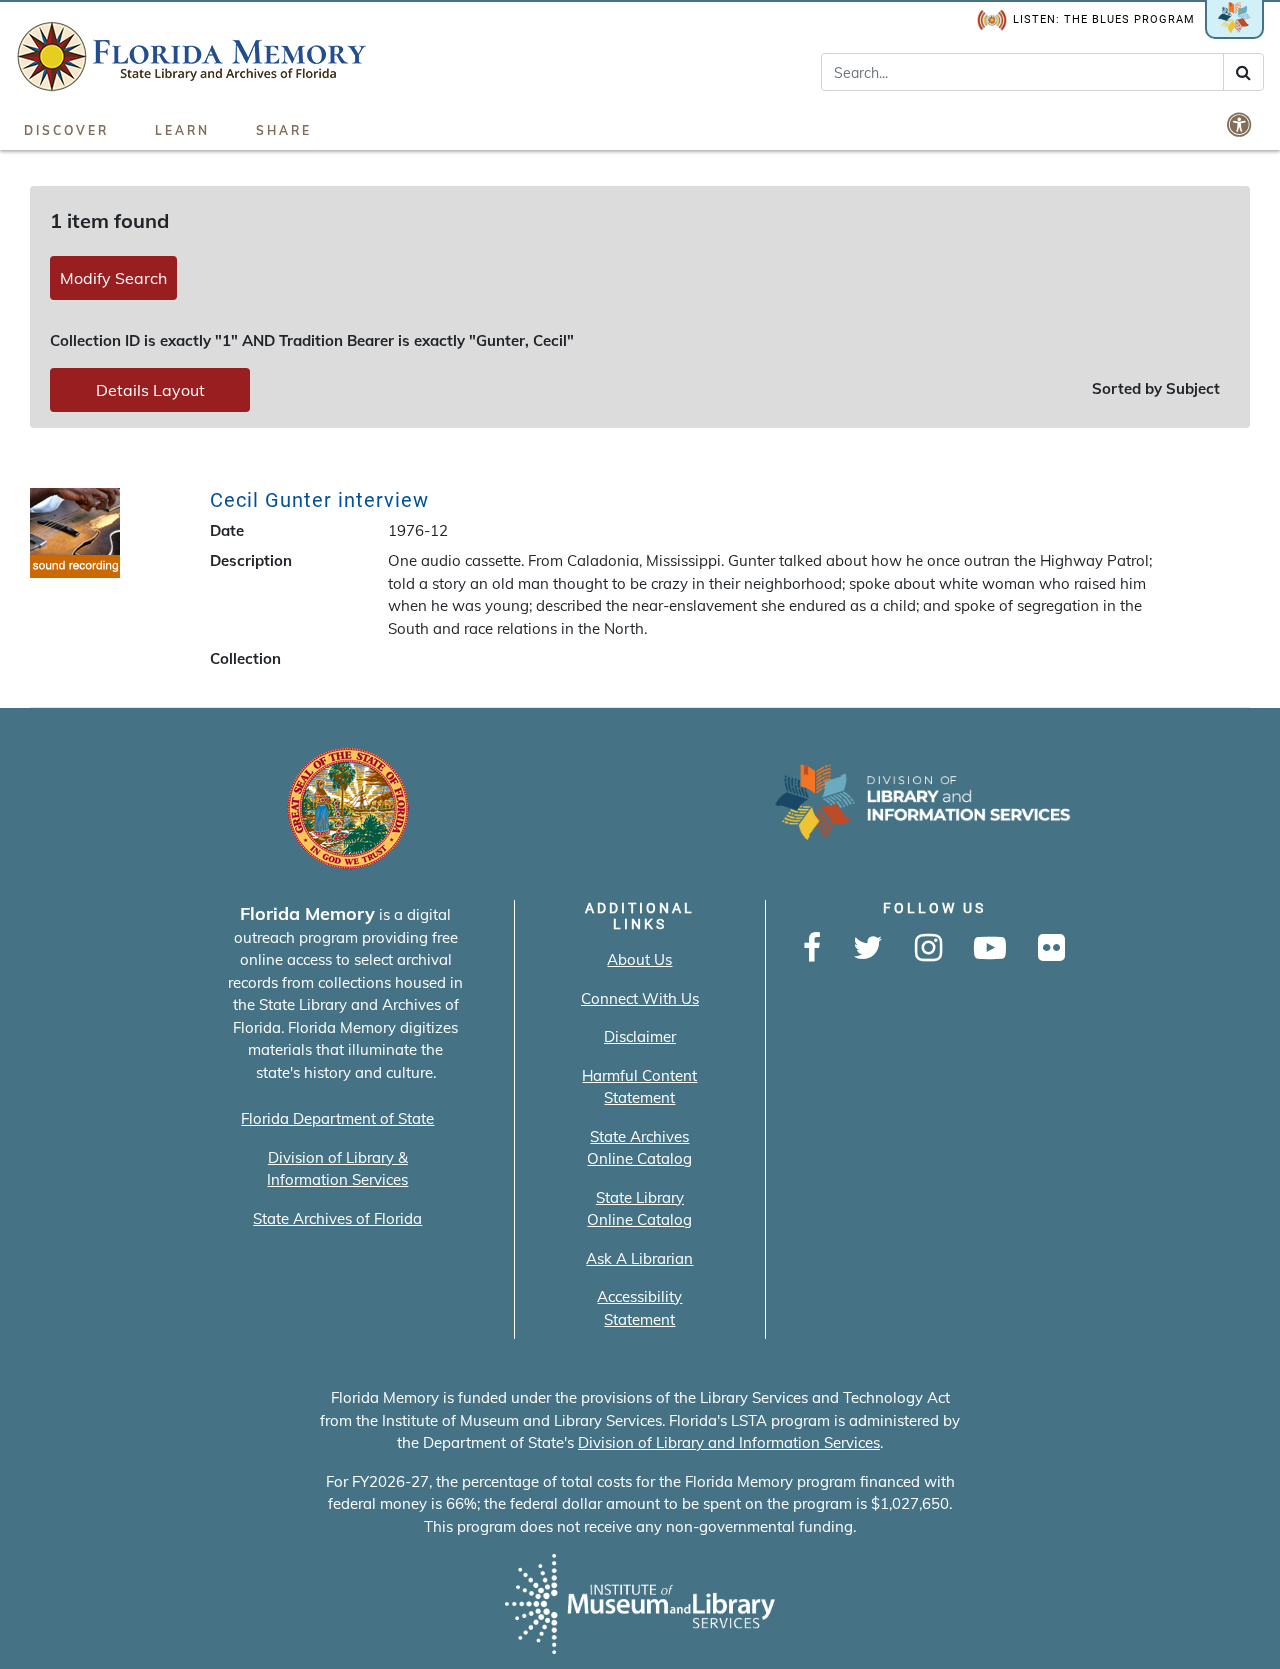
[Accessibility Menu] (1241, 124)
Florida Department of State (337, 1118)
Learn (182, 130)
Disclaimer (640, 1036)
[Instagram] (928, 949)
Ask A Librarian (639, 1258)
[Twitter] (868, 949)
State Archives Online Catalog (639, 1148)
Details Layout (150, 390)
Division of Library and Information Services (729, 1442)
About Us (639, 959)
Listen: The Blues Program (1104, 19)
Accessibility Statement (639, 1308)
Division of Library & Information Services (337, 1169)
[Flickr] (1051, 949)
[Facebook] (812, 949)
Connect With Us (640, 998)
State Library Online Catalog (639, 1209)
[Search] (1243, 72)
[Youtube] (990, 949)
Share (284, 130)
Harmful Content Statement (639, 1087)
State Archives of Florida (337, 1218)
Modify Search (113, 278)
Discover (66, 130)
